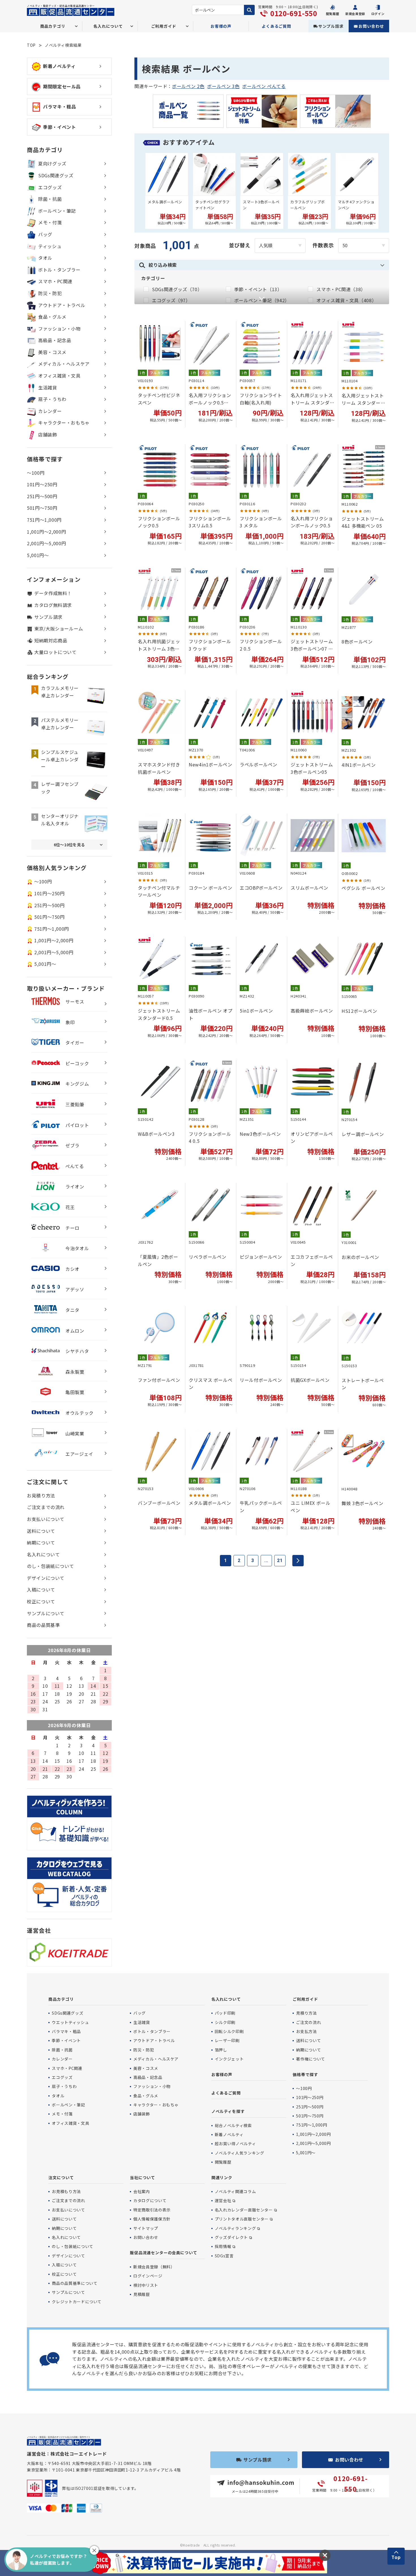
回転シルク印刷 (229, 2031)
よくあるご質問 (276, 26)
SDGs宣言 (224, 2256)
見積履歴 (142, 2294)
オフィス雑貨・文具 (59, 376)
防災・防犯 (50, 293)
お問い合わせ (371, 26)
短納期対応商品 (51, 640)
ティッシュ (50, 246)
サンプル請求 (331, 26)
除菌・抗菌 (50, 199)
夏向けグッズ (52, 163)
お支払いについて (46, 1519)
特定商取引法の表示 (152, 2210)
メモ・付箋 (50, 222)
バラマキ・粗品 (59, 106)
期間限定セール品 (62, 86)
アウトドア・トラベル (62, 305)
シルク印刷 (225, 2022)
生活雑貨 (48, 387)
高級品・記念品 (55, 340)
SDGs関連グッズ (56, 175)
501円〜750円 (42, 508)
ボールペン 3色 (223, 86)
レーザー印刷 (227, 2040)
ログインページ (148, 2276)
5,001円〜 (38, 555)
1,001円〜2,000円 (46, 532)
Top (396, 2557)
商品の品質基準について (75, 2283)
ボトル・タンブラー (59, 270)
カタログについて (150, 2200)
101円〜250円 (42, 484)
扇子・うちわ (52, 399)
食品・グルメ (52, 317)
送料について (41, 1531)
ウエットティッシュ (70, 2022)
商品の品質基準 (43, 1625)
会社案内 (142, 2191)
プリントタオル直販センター (242, 2219)
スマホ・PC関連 (55, 281)
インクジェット (229, 2059)
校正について (41, 1601)
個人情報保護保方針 (152, 2219)
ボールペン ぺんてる (264, 86)
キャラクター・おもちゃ (64, 423)
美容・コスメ (52, 352)
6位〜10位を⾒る (69, 845)
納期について (41, 1542)
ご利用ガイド (305, 1999)
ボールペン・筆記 (57, 211)
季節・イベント (59, 127)
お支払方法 (306, 2031)
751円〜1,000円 (44, 520)
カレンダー (50, 411)
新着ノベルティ (59, 66)
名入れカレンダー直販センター (244, 2210)
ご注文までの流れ (46, 1507)
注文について (61, 2177)
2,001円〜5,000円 (46, 543)
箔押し (221, 2050)
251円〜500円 (42, 496)
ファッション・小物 (59, 329)
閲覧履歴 (223, 2162)
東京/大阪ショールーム (59, 628)
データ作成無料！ (53, 593)
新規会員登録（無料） (154, 2267)
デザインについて (46, 1578)
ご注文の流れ (308, 2022)
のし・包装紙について (50, 1566)
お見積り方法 (41, 1495)
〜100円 (36, 473)
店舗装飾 (48, 434)
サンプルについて (46, 1613)
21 (280, 1560)
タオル (45, 258)
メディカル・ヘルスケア (64, 364)
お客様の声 (221, 26)
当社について (142, 2177)
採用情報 (223, 2246)
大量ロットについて (55, 652)
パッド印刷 (225, 2013)
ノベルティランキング (235, 2228)
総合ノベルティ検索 (233, 2125)
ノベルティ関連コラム (235, 2191)
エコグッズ (50, 187)
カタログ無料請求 (53, 605)
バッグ (45, 234)
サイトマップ (146, 2228)
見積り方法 (306, 2013)
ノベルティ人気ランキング (240, 2153)
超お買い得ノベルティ (235, 2144)
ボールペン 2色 (188, 86)
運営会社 (223, 2200)
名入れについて (43, 1554)
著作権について (310, 2059)
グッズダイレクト (231, 2237)
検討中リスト (146, 2285)
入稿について (41, 1590)
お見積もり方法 (66, 2191)
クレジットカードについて (77, 2302)
